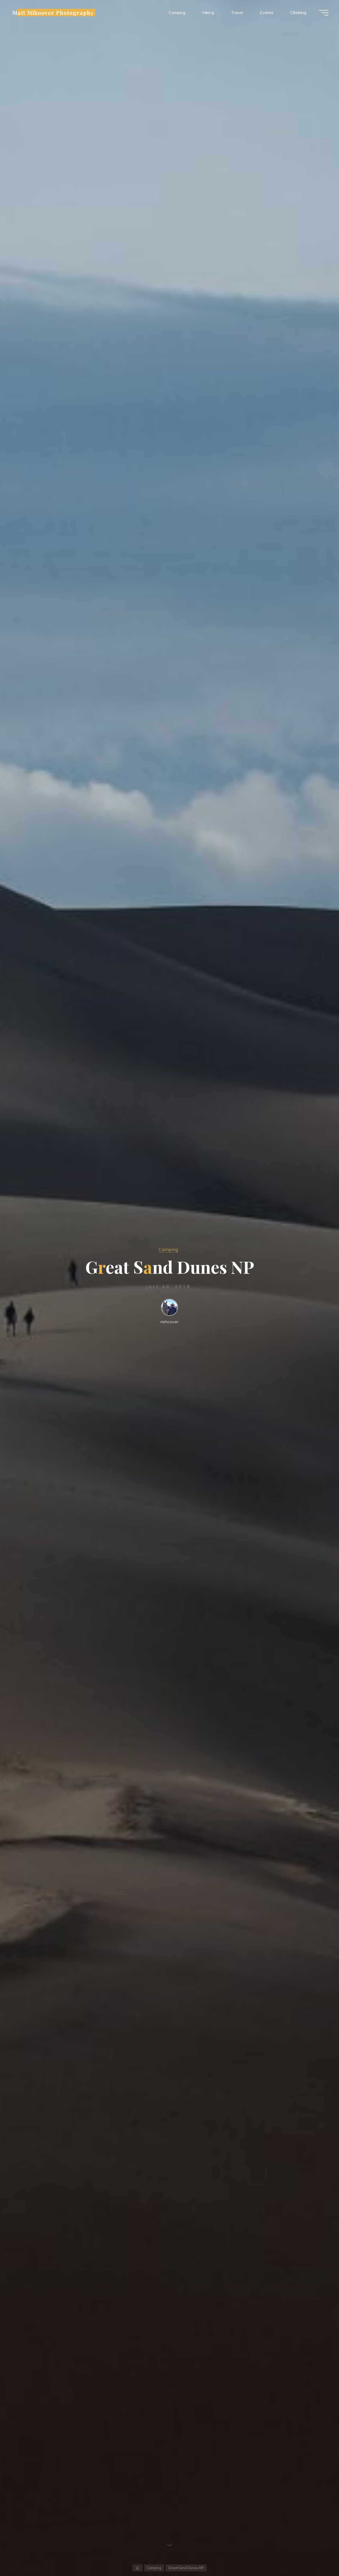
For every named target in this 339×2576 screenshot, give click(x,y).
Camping (168, 1250)
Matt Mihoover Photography (53, 12)
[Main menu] (324, 13)
